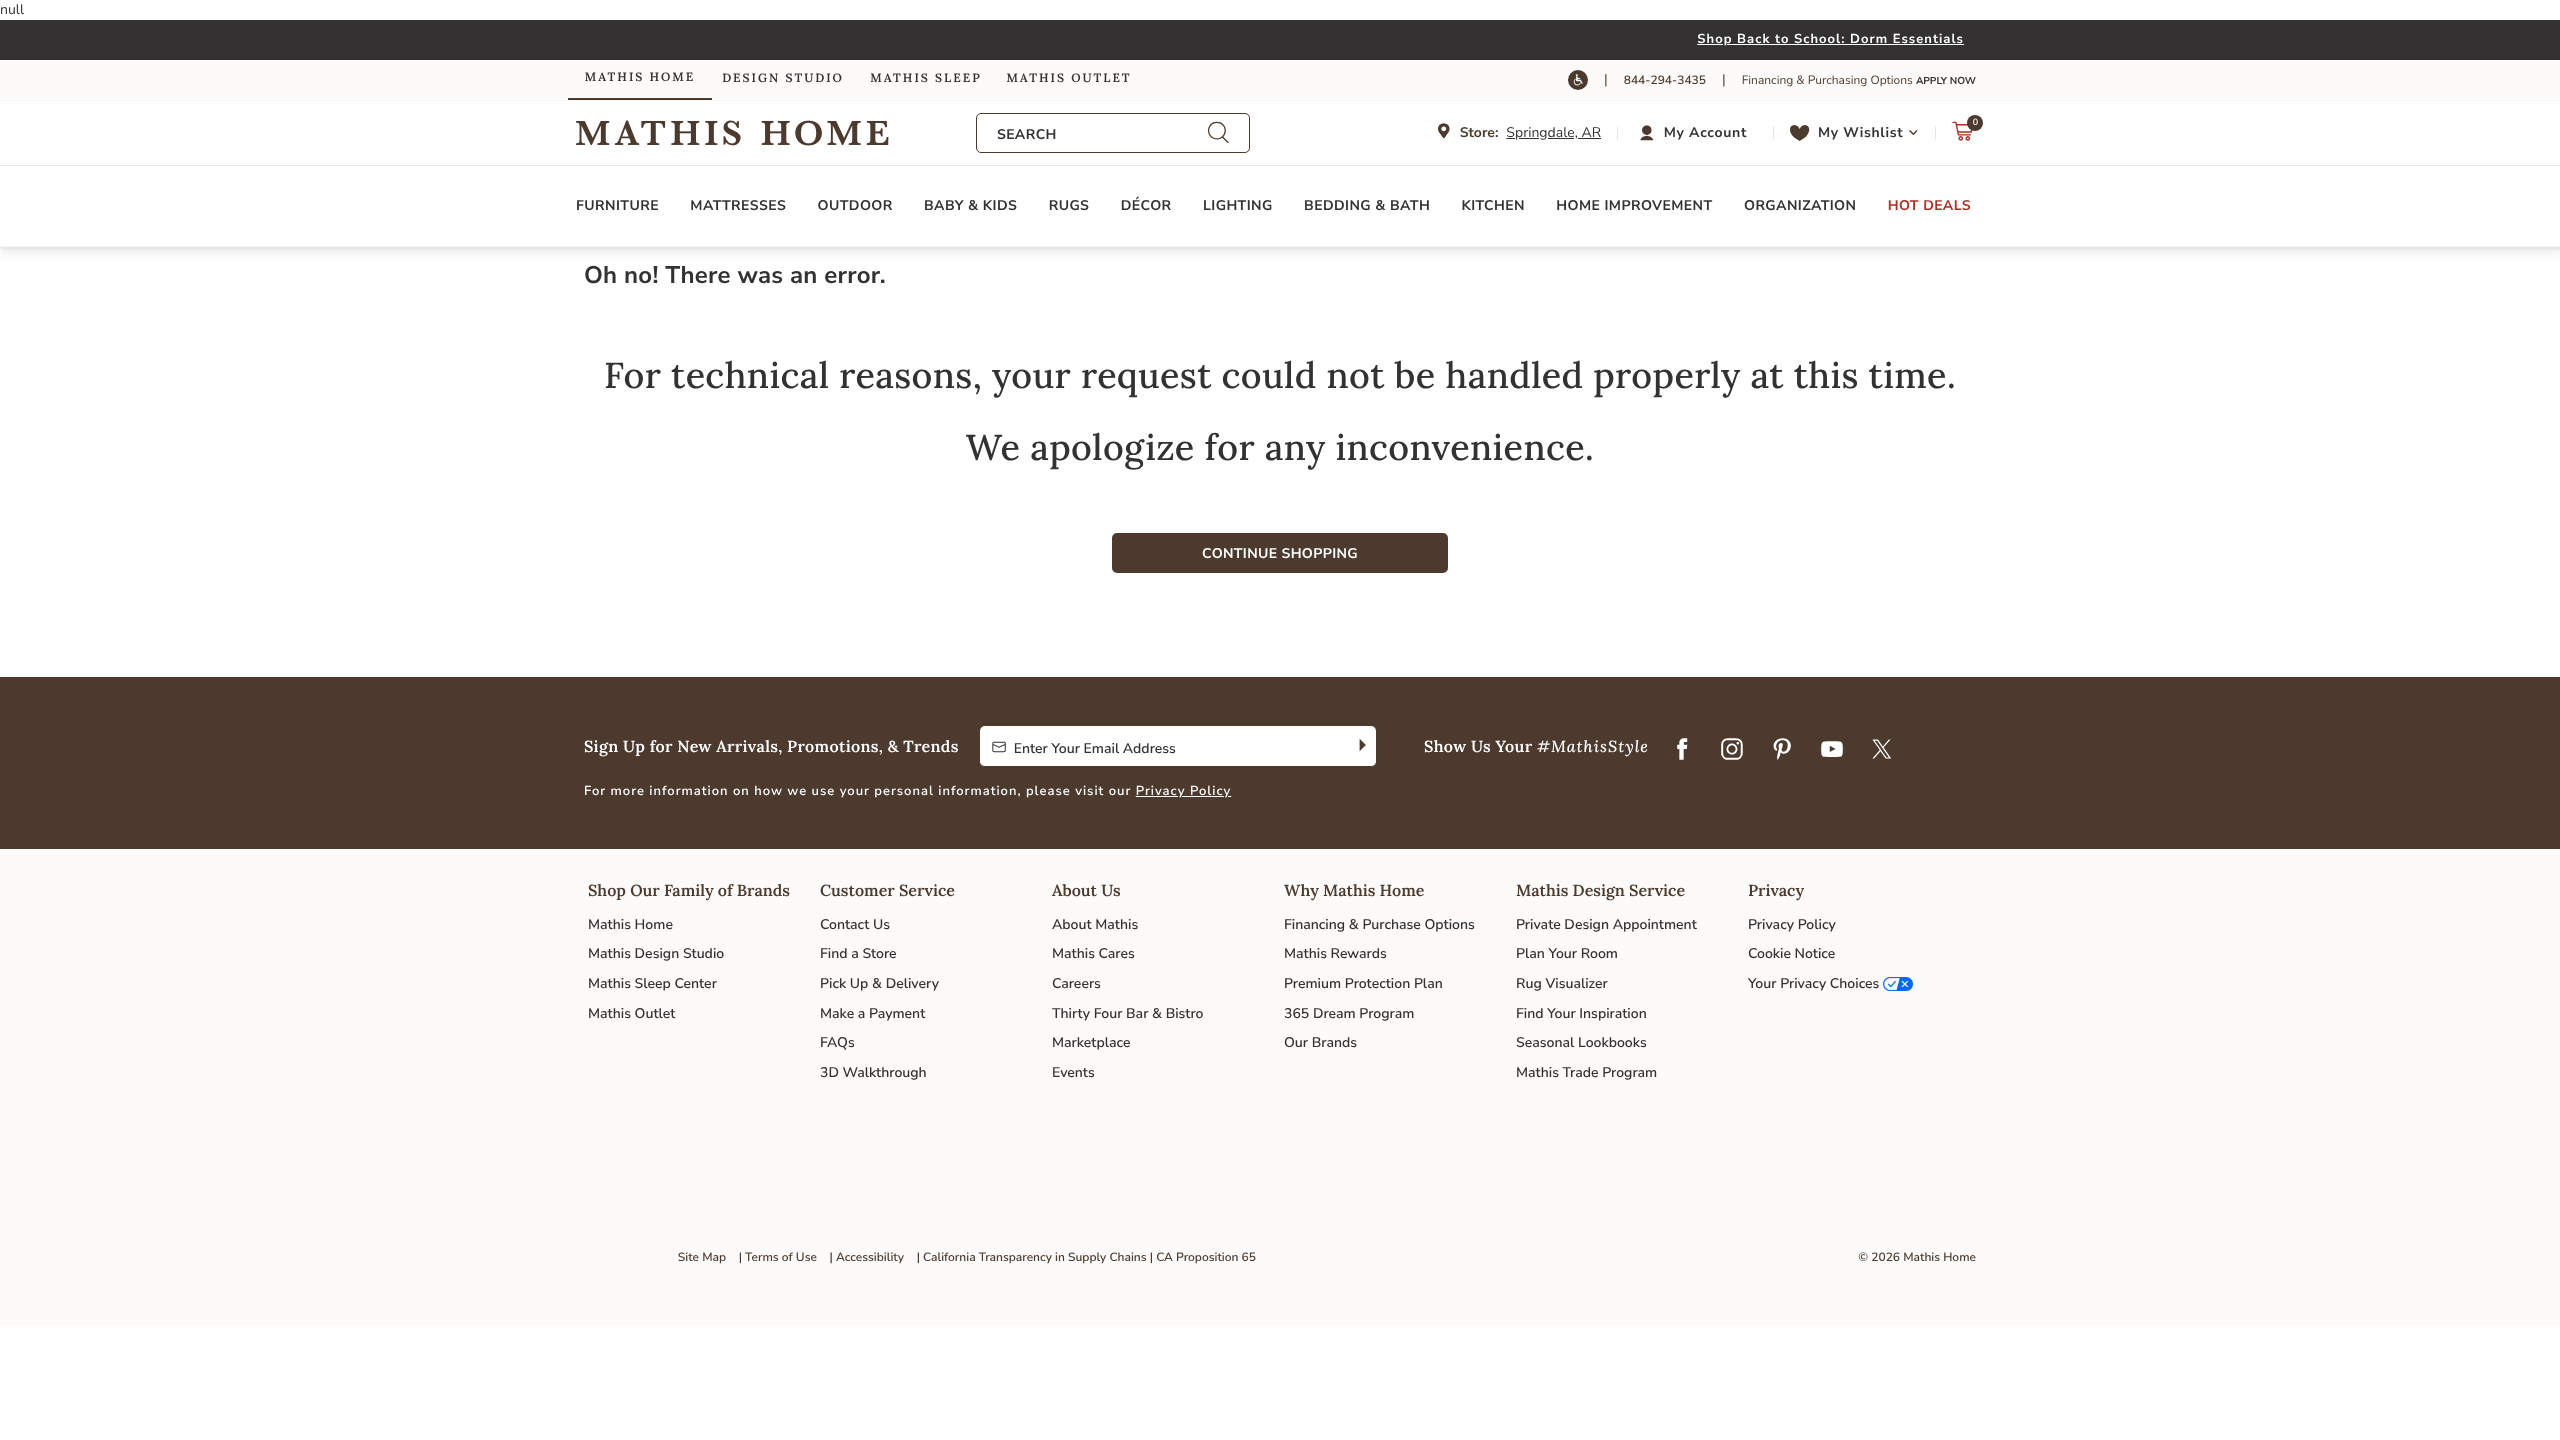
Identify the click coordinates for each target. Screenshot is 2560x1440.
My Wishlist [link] (1860, 132)
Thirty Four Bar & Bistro (1127, 1013)
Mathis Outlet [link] (1068, 78)
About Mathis (1095, 924)
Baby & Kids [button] (970, 205)
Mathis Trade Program (1586, 1072)
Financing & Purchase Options (1379, 924)
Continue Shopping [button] (1280, 553)
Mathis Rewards (1335, 953)
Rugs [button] (1069, 205)
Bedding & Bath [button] (1367, 205)
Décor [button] (1146, 205)
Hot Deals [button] (1929, 205)
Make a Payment (872, 1013)
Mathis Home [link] (640, 77)
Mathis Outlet (631, 1013)
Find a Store (858, 953)
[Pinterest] (1782, 750)
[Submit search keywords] (1218, 132)
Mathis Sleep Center (652, 983)
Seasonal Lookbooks (1581, 1042)
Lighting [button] (1238, 205)
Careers (1076, 983)
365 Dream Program (1349, 1013)
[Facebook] (1682, 750)
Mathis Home (630, 924)
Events (1073, 1072)
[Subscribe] (1360, 746)
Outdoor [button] (855, 205)
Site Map (702, 1258)
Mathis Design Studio (656, 953)
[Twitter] (1882, 750)
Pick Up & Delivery (879, 983)
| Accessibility (867, 1258)
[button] (1695, 133)
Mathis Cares (1093, 953)
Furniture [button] (617, 205)
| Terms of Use (778, 1258)
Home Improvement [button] (1634, 205)
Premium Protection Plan (1363, 983)
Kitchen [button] (1493, 205)
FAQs (837, 1042)
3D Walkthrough (873, 1072)
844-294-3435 (1665, 81)
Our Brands (1320, 1042)
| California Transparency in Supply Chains (1032, 1258)
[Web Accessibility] (1578, 80)
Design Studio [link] (783, 78)
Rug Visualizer (1562, 983)
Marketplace (1091, 1042)
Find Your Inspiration (1581, 1013)
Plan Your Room (1567, 953)
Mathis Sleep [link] (925, 78)
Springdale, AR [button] (1553, 132)
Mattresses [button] (738, 205)
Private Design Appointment (1606, 924)
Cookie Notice (1791, 953)
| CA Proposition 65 (1203, 1258)
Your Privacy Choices (1813, 983)
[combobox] (1102, 134)
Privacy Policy (1184, 791)
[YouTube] (1832, 750)
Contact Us (855, 924)
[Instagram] (1732, 750)
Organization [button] (1800, 205)
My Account (1705, 132)
